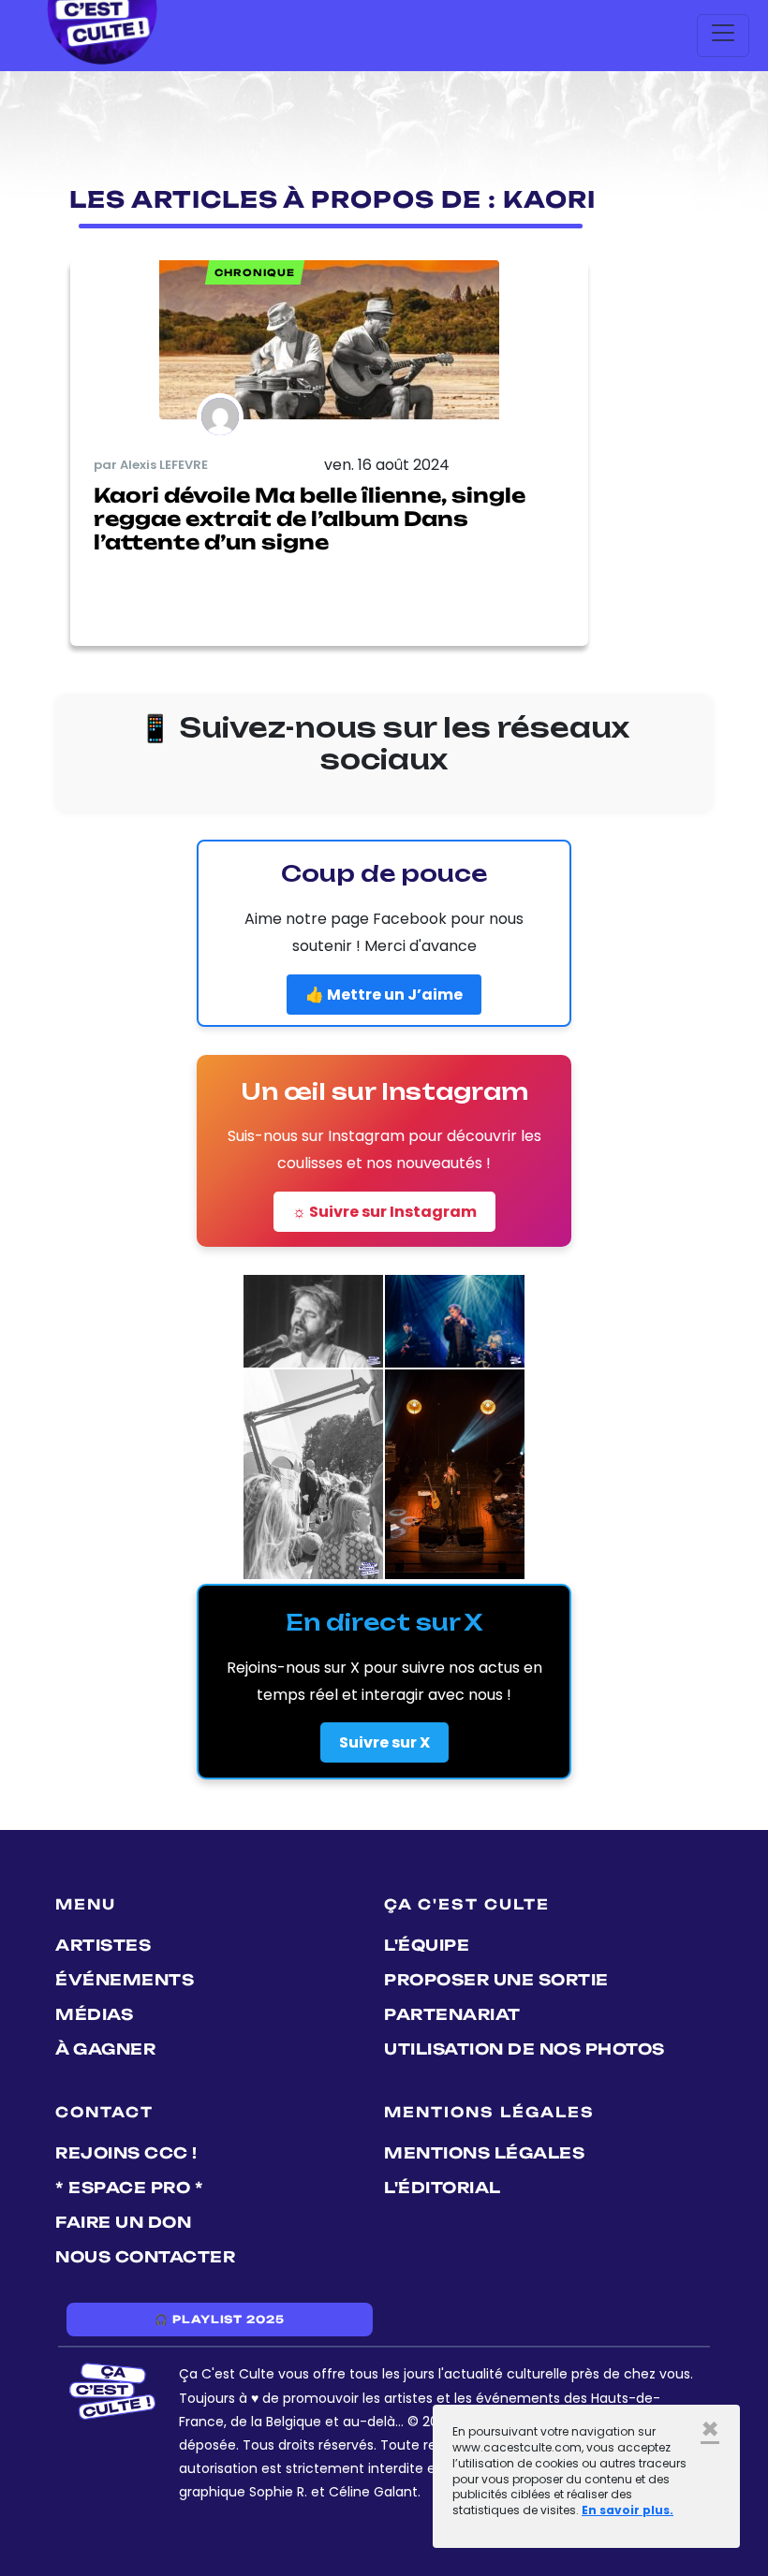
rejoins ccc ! (126, 2153)
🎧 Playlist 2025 (219, 2320)
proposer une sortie (496, 1980)
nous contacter (145, 2257)
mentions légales (484, 2153)
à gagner (105, 2049)
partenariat (452, 2014)
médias (94, 2014)
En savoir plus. (628, 2510)
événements (125, 1980)
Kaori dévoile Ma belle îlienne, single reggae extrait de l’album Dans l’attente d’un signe (310, 519)
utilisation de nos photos (524, 2049)
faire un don (123, 2222)
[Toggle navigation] (723, 36)
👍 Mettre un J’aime (384, 995)
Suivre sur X (384, 1742)
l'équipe (427, 1945)
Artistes (103, 1945)
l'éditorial (443, 2188)
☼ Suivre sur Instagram (384, 1212)
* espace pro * (129, 2188)
